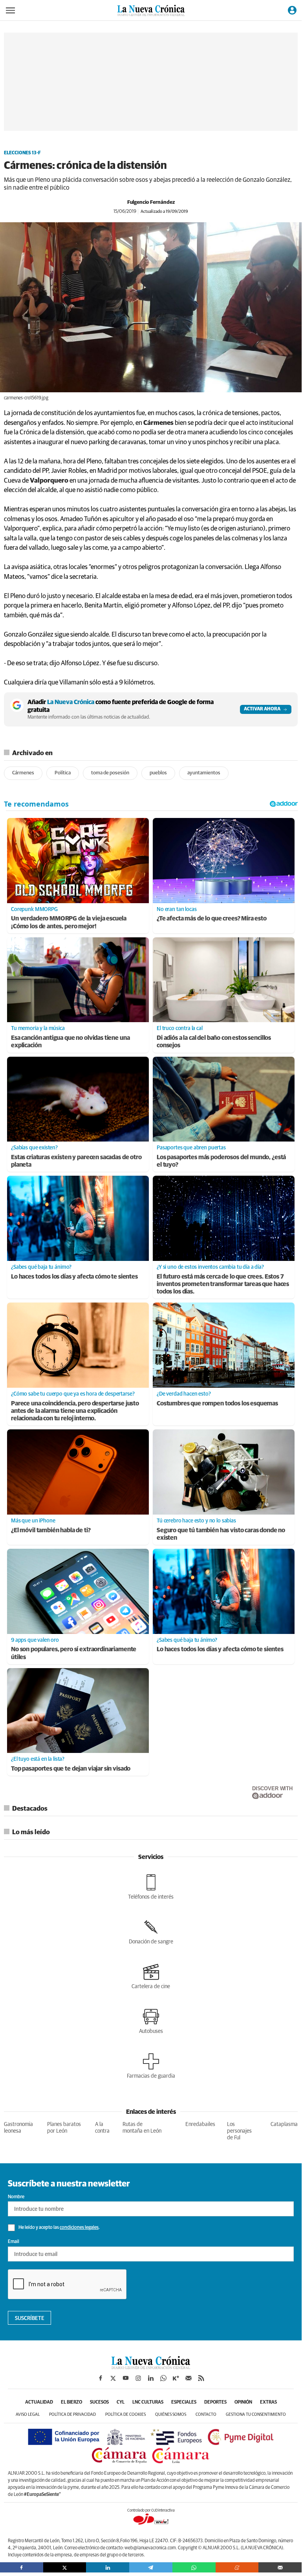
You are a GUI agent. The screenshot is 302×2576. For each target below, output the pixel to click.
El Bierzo (71, 2402)
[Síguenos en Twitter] (113, 2378)
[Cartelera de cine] (151, 1976)
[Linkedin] (108, 2567)
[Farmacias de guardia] (151, 2066)
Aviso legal (28, 2414)
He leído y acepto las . (59, 2228)
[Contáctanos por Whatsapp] (163, 2378)
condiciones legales (79, 2228)
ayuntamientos (204, 773)
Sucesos (99, 2402)
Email (14, 2242)
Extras (268, 2402)
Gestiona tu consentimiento (256, 2414)
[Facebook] (22, 2567)
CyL (121, 2402)
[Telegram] (151, 2567)
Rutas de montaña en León (142, 2128)
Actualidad (39, 2402)
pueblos (158, 773)
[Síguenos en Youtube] (126, 2378)
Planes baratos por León (64, 2128)
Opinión (243, 2402)
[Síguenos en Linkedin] (151, 2378)
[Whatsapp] (194, 2567)
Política (63, 773)
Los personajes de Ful (239, 2131)
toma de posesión (110, 773)
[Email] (280, 2567)
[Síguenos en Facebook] (101, 2378)
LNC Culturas (148, 2402)
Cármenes (23, 773)
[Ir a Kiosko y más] (176, 2378)
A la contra (102, 2128)
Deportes (215, 2402)
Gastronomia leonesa (18, 2128)
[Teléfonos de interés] (151, 1887)
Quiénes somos (171, 2414)
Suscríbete (30, 2318)
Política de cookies (125, 2414)
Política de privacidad (72, 2414)
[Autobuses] (151, 2021)
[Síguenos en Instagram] (138, 2378)
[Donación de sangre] (151, 1932)
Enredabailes (200, 2124)
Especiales (184, 2402)
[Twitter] (65, 2567)
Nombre (16, 2197)
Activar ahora (262, 709)
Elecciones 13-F (22, 153)
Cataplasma (284, 2124)
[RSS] (201, 2378)
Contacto (206, 2414)
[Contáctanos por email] (189, 2378)
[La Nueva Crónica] (151, 2367)
